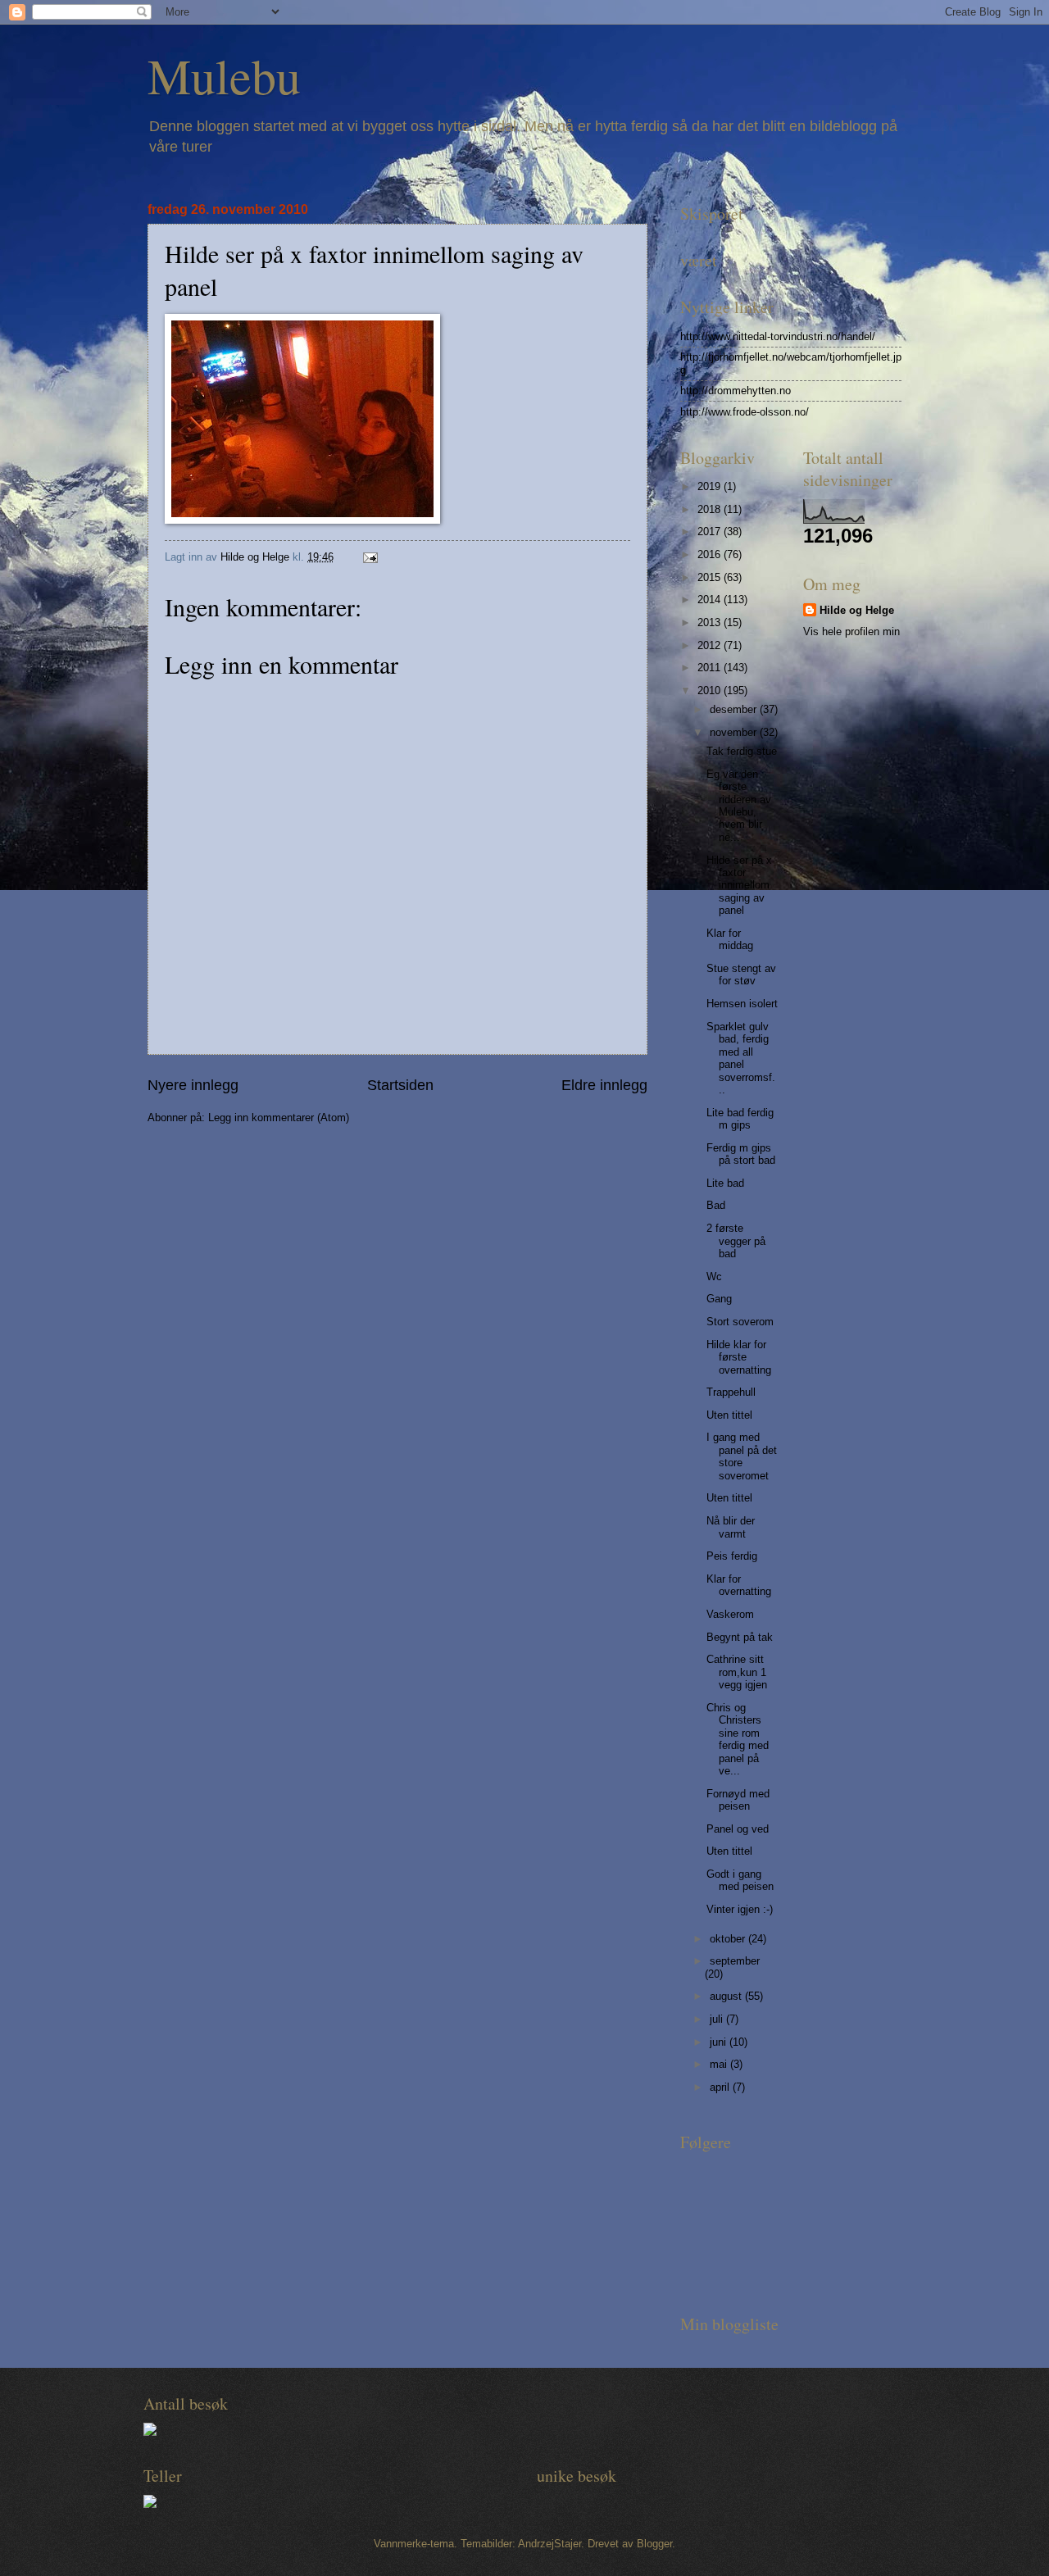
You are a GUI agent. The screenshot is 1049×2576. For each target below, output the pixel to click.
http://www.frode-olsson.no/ (745, 412)
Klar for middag (730, 939)
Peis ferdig (732, 1556)
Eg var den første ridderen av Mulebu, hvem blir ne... (739, 806)
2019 (711, 486)
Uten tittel (729, 1415)
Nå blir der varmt (731, 1527)
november (735, 732)
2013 (711, 622)
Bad (716, 1205)
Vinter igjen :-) (740, 1909)
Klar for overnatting (739, 1585)
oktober (729, 1939)
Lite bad (725, 1183)
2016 (711, 554)
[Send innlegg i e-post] (370, 557)
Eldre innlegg (604, 1085)
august (727, 1996)
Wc (714, 1277)
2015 (711, 577)
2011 (711, 668)
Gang (719, 1299)
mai (720, 2064)
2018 (711, 509)
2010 (711, 691)
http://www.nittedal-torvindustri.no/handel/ (778, 336)
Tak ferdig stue (742, 751)
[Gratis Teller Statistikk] (150, 2432)
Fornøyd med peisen (738, 1800)
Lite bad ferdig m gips (740, 1119)
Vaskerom (730, 1614)
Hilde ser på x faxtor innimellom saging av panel (739, 886)
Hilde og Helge (857, 610)
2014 (711, 600)
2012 (711, 645)
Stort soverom (740, 1322)
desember (735, 709)
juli (718, 2019)
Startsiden (400, 1085)
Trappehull (731, 1392)
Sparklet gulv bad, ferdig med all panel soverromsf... (741, 1058)
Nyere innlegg (193, 1085)
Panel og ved (738, 1829)
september (735, 1961)
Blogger (654, 2544)
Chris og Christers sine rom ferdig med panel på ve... (738, 1739)
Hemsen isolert (742, 1004)
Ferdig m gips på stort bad (741, 1154)
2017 (711, 532)
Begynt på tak (740, 1637)
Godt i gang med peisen (740, 1880)
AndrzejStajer (549, 2544)
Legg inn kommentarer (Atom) (279, 1118)
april (721, 2087)
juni (720, 2042)
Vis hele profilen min (851, 632)
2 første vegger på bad (736, 1241)
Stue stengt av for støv (741, 975)
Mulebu (224, 75)
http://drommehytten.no (736, 391)
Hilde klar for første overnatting (739, 1357)
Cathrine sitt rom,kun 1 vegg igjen (737, 1672)
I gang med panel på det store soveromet (742, 1456)
